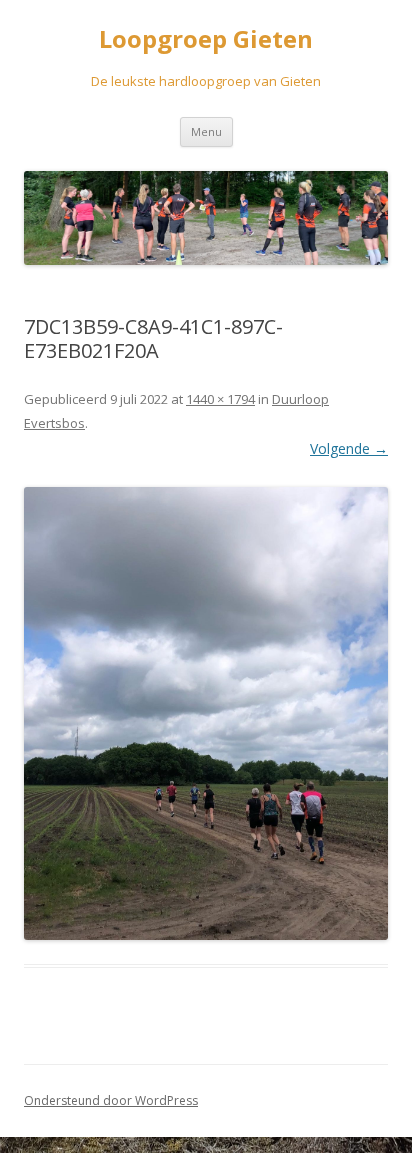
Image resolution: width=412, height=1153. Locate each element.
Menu (206, 131)
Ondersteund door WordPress (111, 1100)
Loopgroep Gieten (206, 39)
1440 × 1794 (220, 399)
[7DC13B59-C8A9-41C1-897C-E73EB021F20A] (206, 713)
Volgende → (349, 448)
